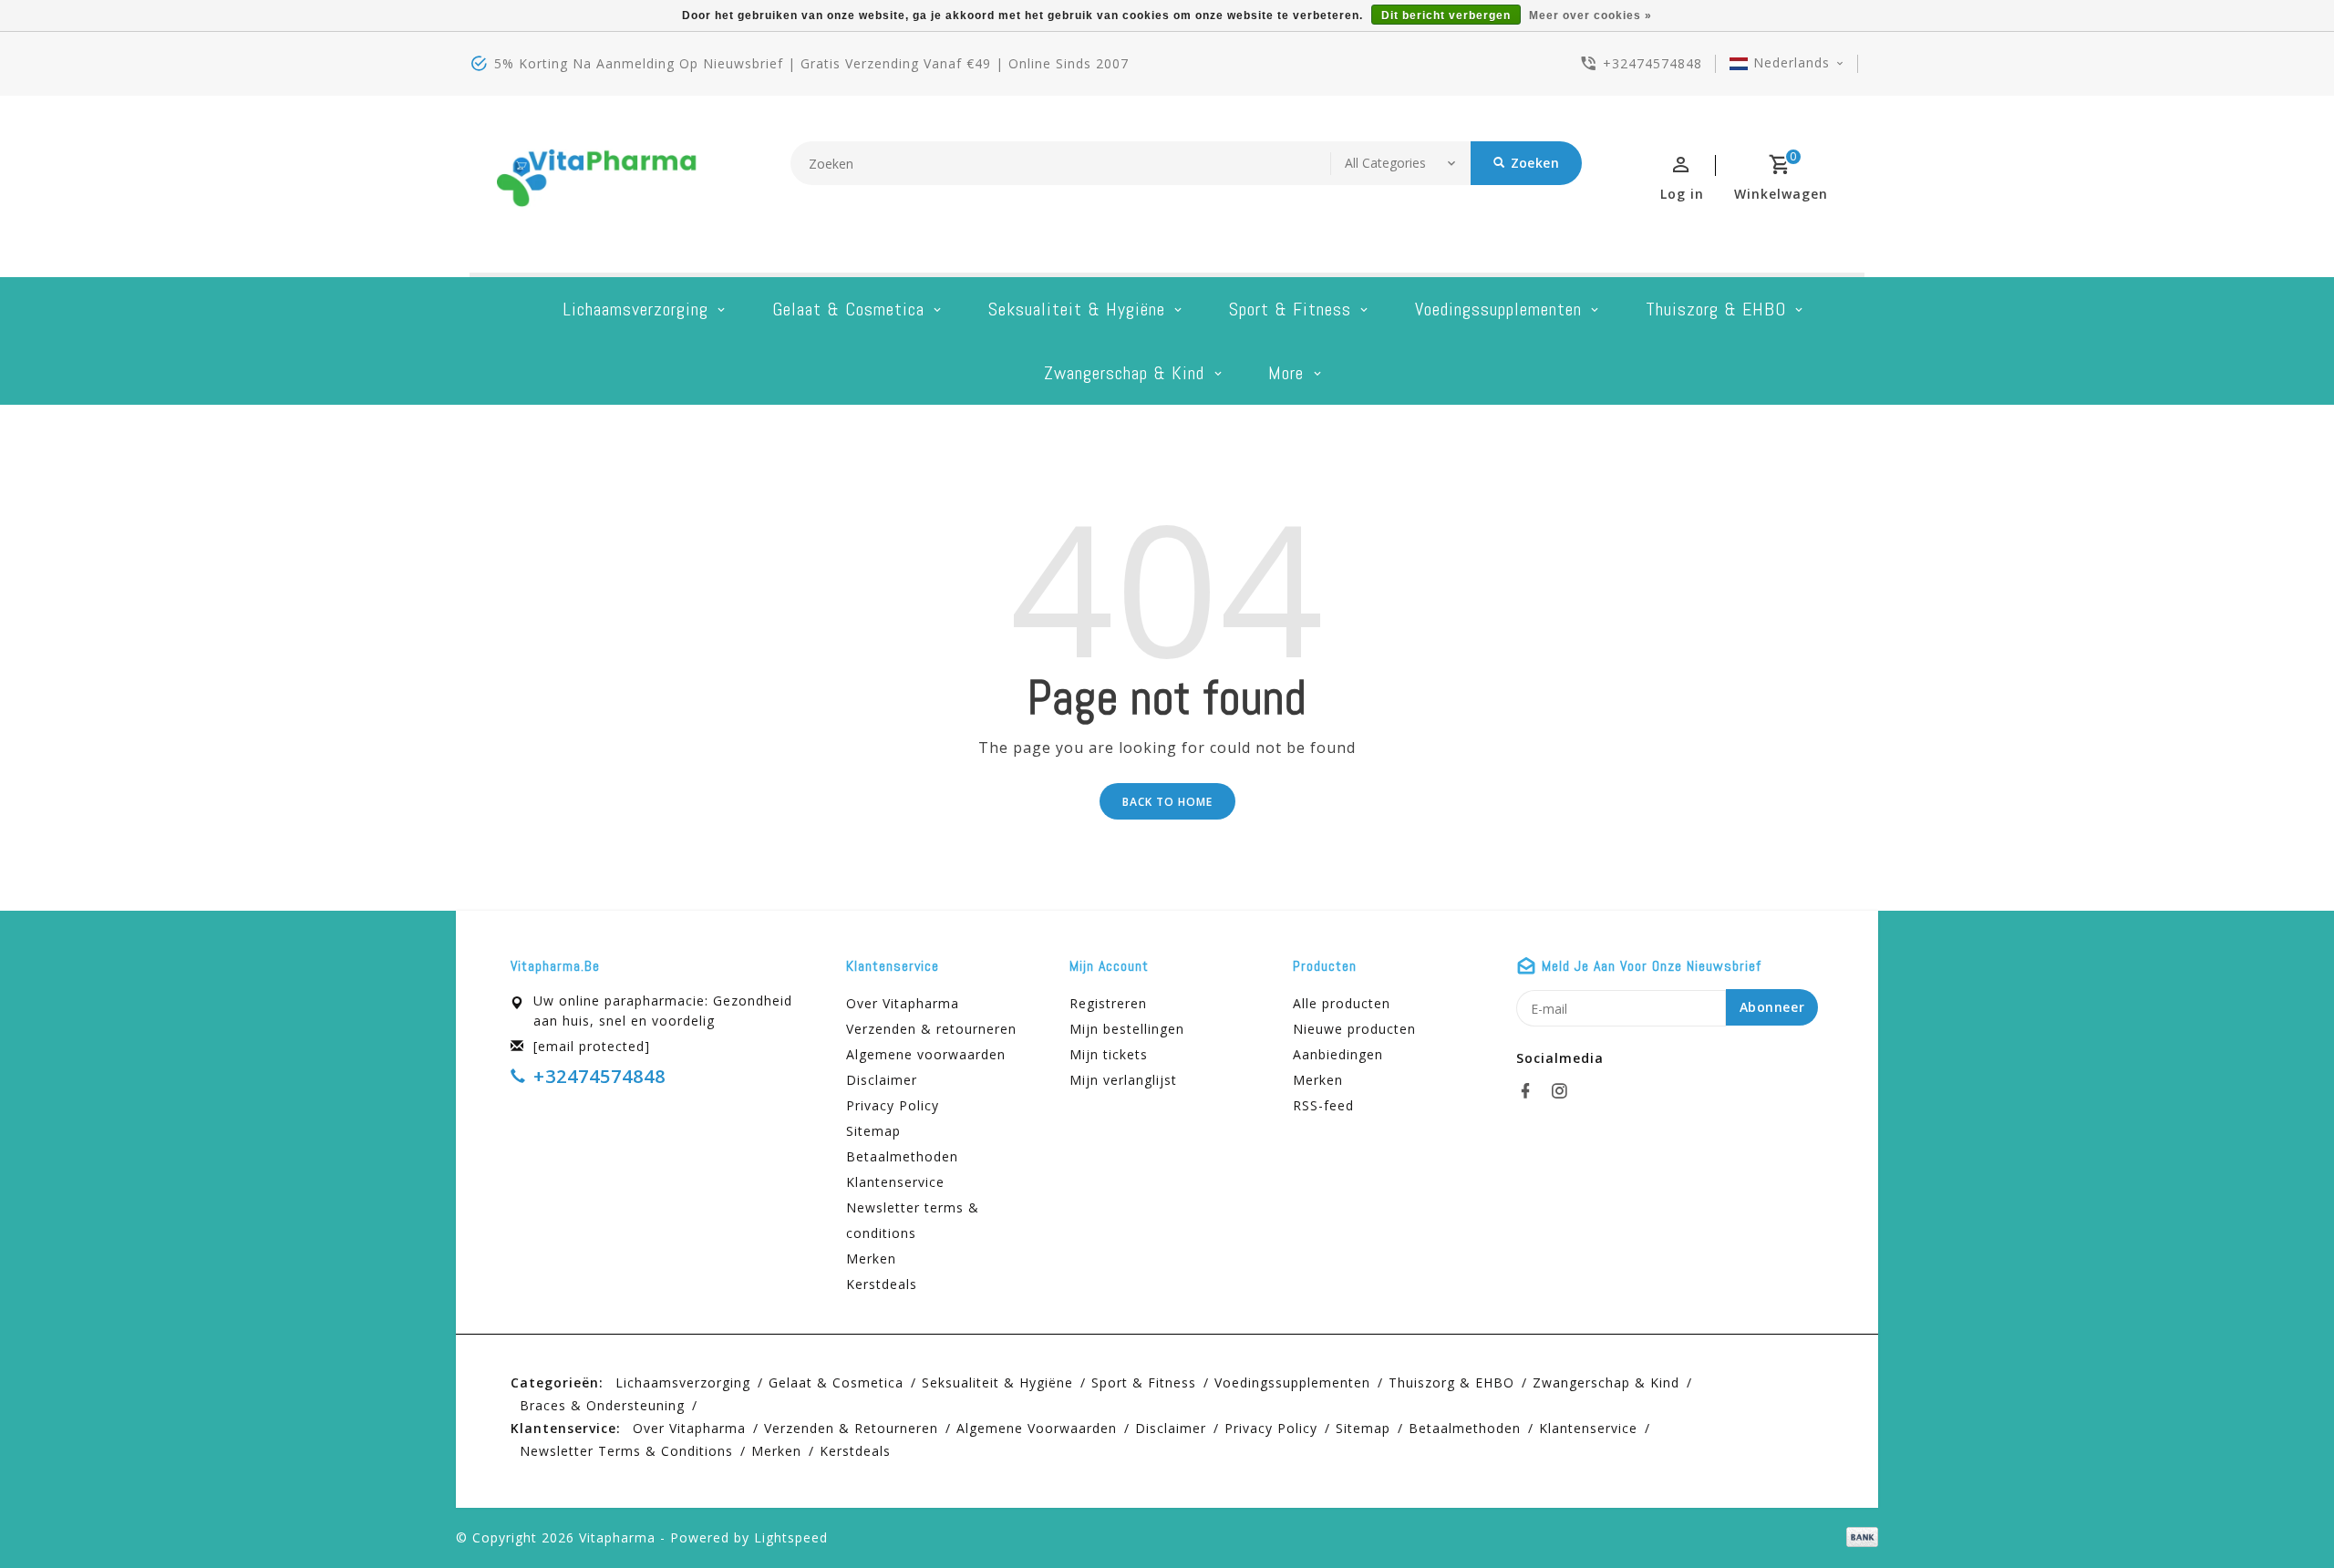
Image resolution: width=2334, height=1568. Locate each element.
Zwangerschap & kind (1124, 373)
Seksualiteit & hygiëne (1077, 309)
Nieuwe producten (1354, 1029)
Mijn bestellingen (1127, 1029)
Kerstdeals (882, 1284)
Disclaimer (882, 1080)
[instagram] (1565, 1091)
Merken (871, 1259)
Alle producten (1342, 1003)
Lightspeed (791, 1537)
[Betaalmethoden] (1859, 1536)
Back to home (1167, 802)
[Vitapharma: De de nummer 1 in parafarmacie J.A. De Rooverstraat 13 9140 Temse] (597, 184)
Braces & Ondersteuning (602, 1405)
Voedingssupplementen (1498, 309)
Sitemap (873, 1131)
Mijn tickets (1109, 1054)
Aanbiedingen (1338, 1054)
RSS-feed (1323, 1105)
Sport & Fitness (1290, 309)
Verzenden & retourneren (931, 1029)
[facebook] (1531, 1091)
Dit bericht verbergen (1446, 15)
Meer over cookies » (1590, 15)
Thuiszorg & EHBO (1716, 309)
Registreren (1108, 1003)
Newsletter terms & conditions (913, 1220)
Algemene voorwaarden (926, 1054)
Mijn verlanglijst (1123, 1080)
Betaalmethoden (902, 1156)
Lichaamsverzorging (635, 309)
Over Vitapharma (903, 1003)
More (1286, 373)
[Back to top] (2279, 1513)
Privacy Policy (893, 1105)
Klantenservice (895, 1182)
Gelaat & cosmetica (848, 309)
